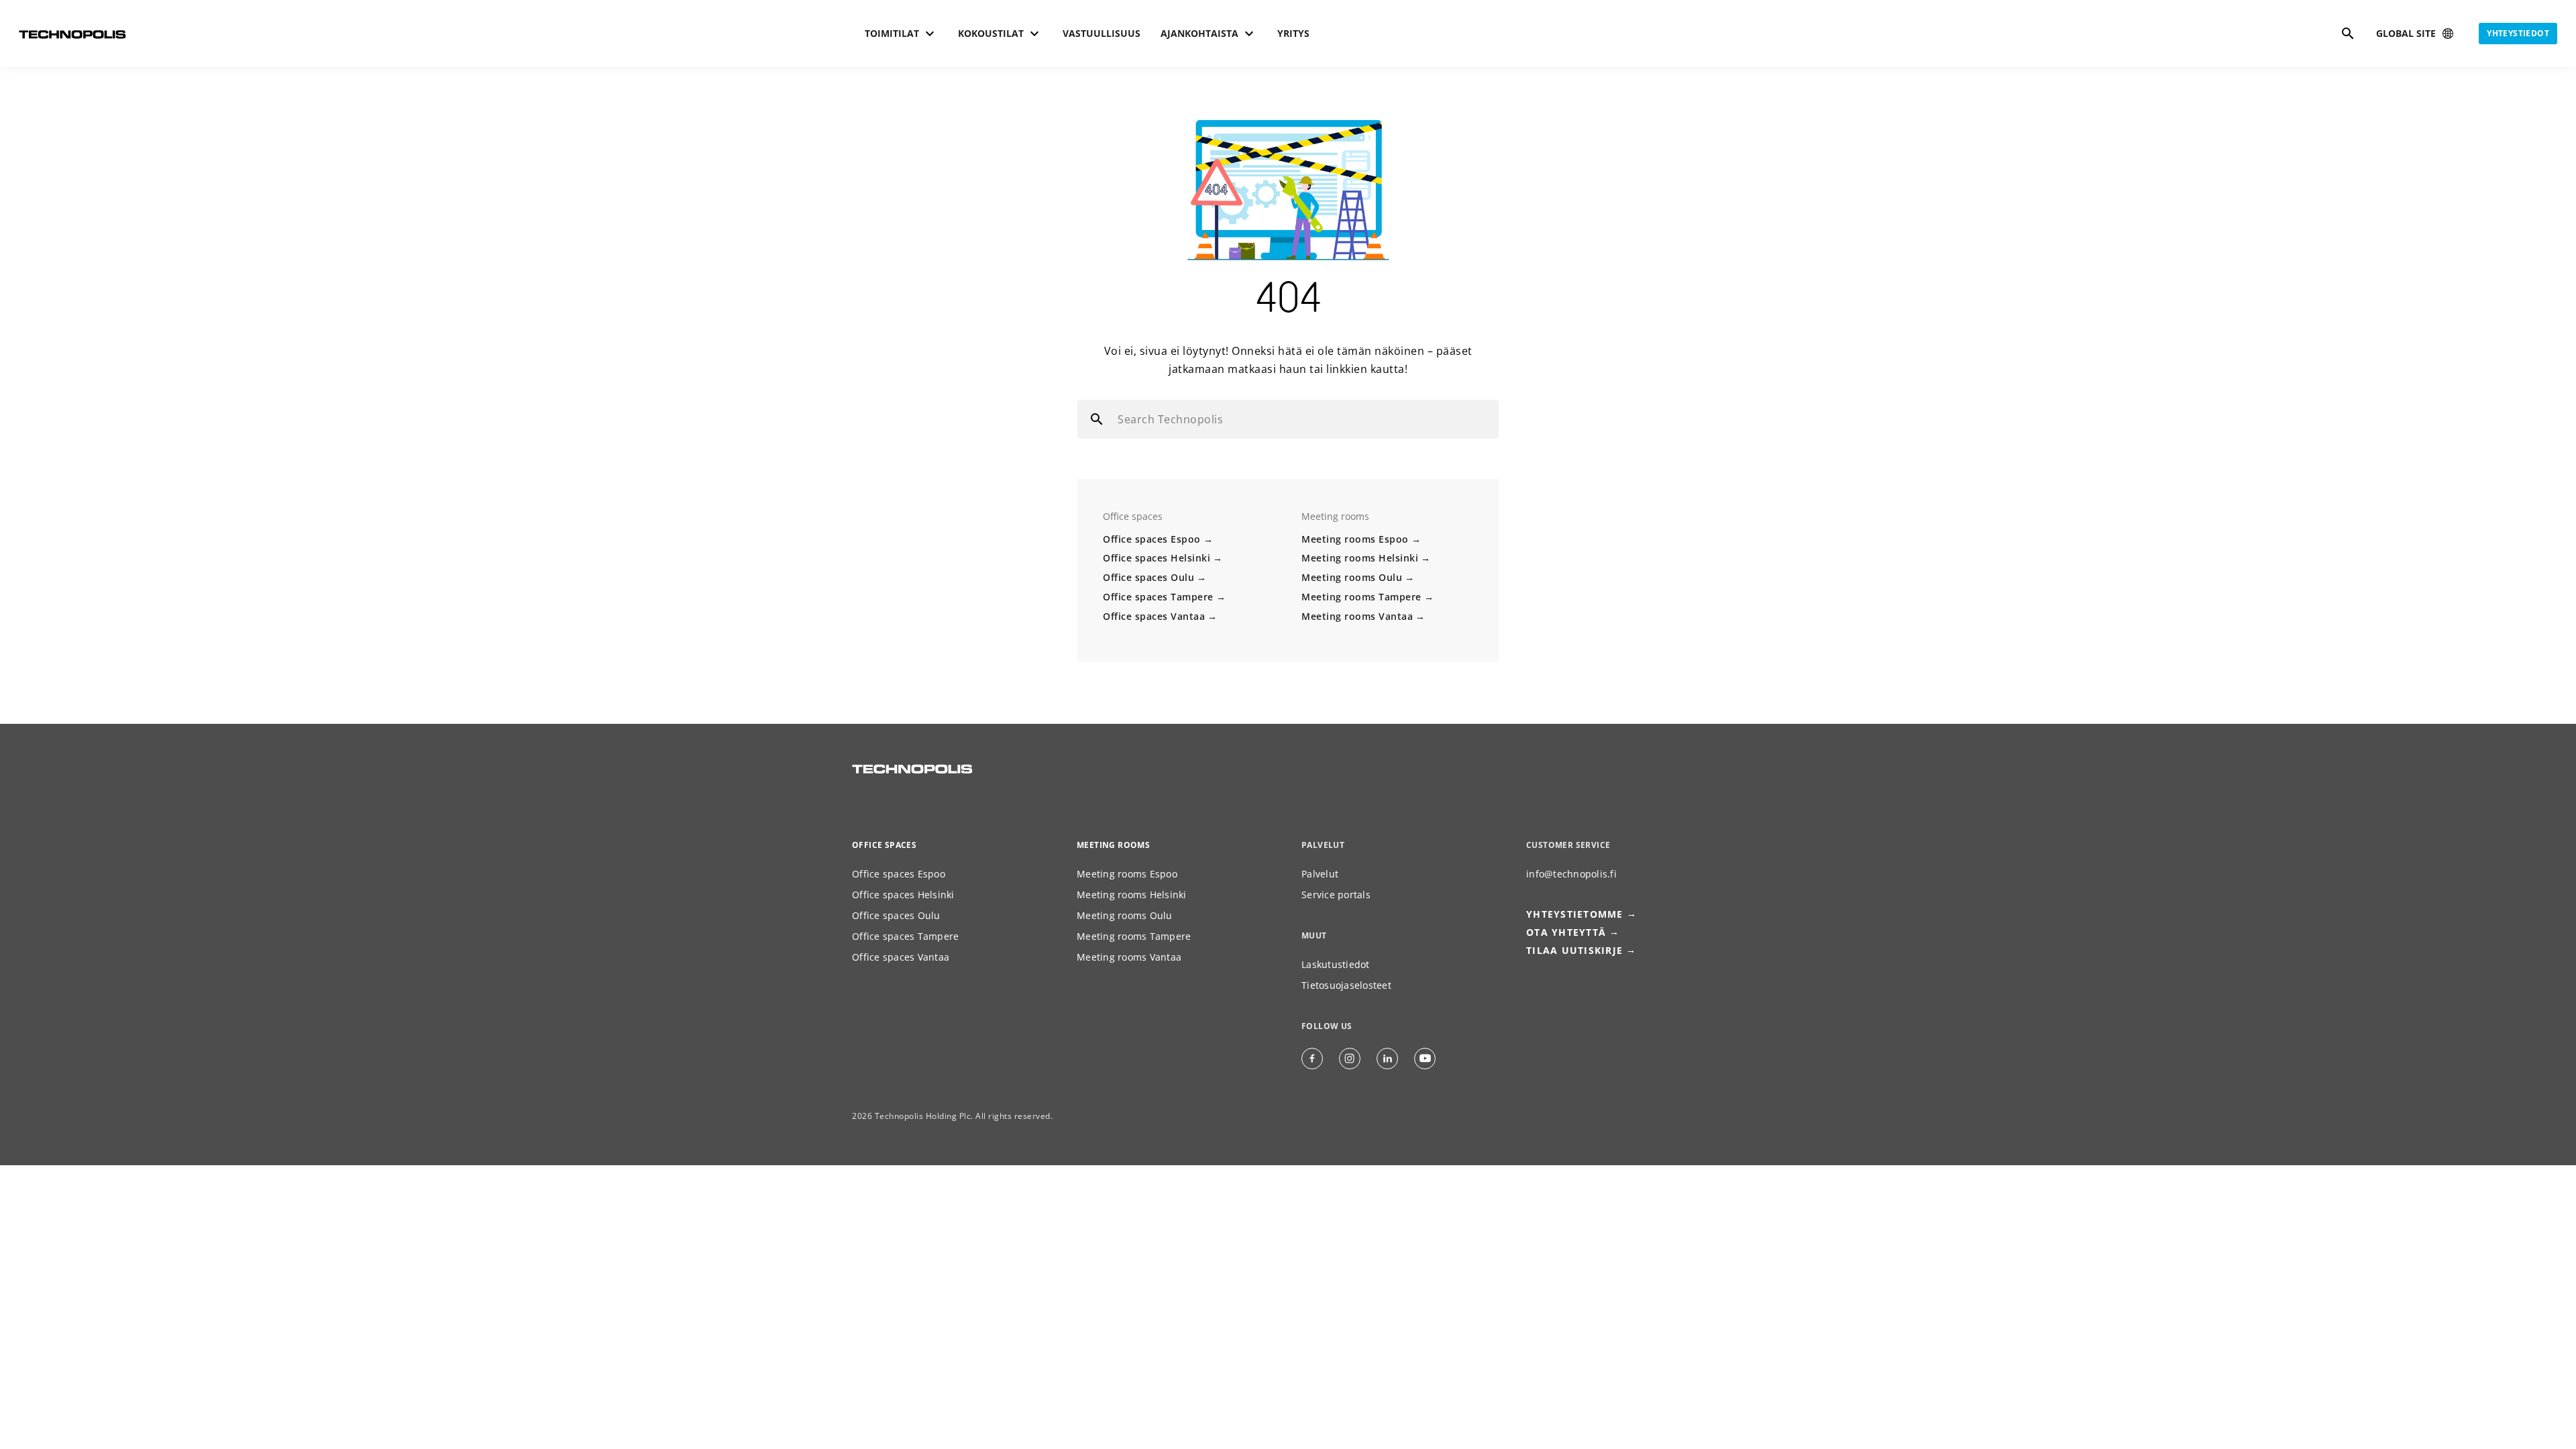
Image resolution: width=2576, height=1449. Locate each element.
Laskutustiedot (1336, 964)
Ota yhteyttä (1566, 932)
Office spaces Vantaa (1154, 616)
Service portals (1336, 895)
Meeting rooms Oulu (1352, 577)
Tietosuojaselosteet (1346, 985)
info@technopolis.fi (1571, 874)
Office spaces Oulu (1148, 577)
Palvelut (1320, 874)
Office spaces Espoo (1152, 539)
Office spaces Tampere (1158, 597)
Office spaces (884, 845)
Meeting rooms (1113, 845)
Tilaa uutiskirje (1574, 950)
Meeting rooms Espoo (1355, 539)
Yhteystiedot (2518, 33)
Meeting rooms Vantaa (1357, 616)
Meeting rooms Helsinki (1360, 558)
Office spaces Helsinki (1157, 558)
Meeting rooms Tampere (1361, 597)
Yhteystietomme (1575, 914)
